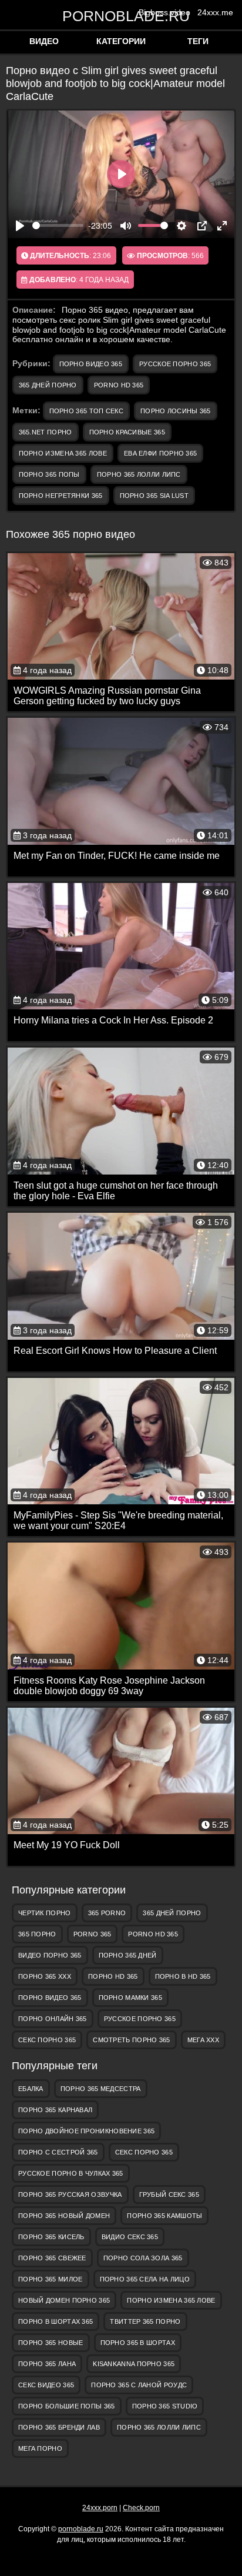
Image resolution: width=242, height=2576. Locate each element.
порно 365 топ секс (86, 411)
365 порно (37, 1934)
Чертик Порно (45, 1913)
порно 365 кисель (51, 2237)
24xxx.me (215, 12)
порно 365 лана (47, 2364)
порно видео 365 (91, 364)
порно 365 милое (51, 2279)
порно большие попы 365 (67, 2406)
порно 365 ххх (45, 1976)
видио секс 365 (130, 2237)
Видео (44, 41)
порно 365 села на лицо (145, 2279)
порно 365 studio (165, 2406)
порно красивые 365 (127, 432)
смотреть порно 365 (131, 2040)
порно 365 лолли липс (139, 474)
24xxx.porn (100, 2508)
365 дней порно (48, 385)
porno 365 (93, 1934)
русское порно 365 (175, 364)
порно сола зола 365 (143, 2258)
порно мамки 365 (131, 1998)
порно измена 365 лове (63, 453)
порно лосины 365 (176, 411)
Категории (121, 41)
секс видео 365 (46, 2385)
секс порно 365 (47, 2040)
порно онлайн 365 (53, 2019)
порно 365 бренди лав (59, 2427)
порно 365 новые (51, 2343)
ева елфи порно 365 (160, 453)
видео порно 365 (50, 1955)
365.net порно (46, 432)
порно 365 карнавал (55, 2110)
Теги (198, 41)
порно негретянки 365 (61, 496)
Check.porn (141, 2508)
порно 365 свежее (52, 2258)
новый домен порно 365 (64, 2300)
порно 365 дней (128, 1955)
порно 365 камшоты (164, 2216)
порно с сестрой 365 (58, 2152)
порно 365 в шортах (138, 2343)
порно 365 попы (49, 474)
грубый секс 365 (169, 2194)
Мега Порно (40, 2448)
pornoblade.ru (121, 16)
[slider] (58, 225)
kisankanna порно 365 (134, 2364)
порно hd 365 (113, 1976)
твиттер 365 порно (145, 2321)
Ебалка (31, 2089)
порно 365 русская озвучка (70, 2194)
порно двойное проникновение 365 (86, 2131)
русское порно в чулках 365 (71, 2173)
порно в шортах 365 (56, 2321)
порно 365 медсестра (101, 2089)
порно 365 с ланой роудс (139, 2385)
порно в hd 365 (183, 1976)
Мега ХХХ (203, 2040)
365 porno (107, 1913)
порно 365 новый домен (64, 2216)
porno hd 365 (119, 385)
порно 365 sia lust (154, 496)
